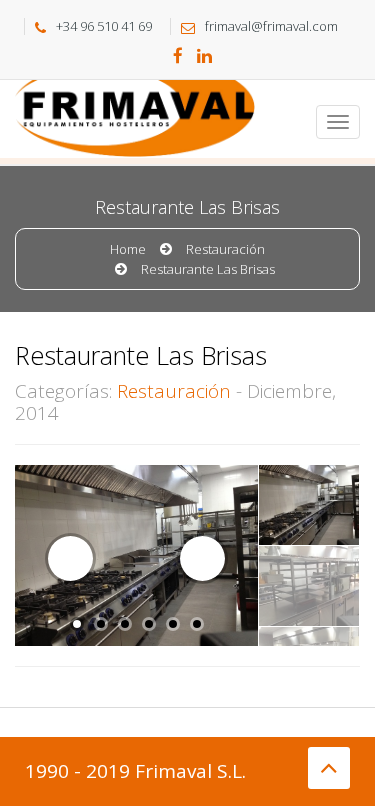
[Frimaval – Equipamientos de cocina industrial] (90, 105)
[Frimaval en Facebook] (178, 57)
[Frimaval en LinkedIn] (204, 57)
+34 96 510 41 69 (104, 26)
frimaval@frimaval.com (271, 26)
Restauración (225, 249)
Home (128, 249)
